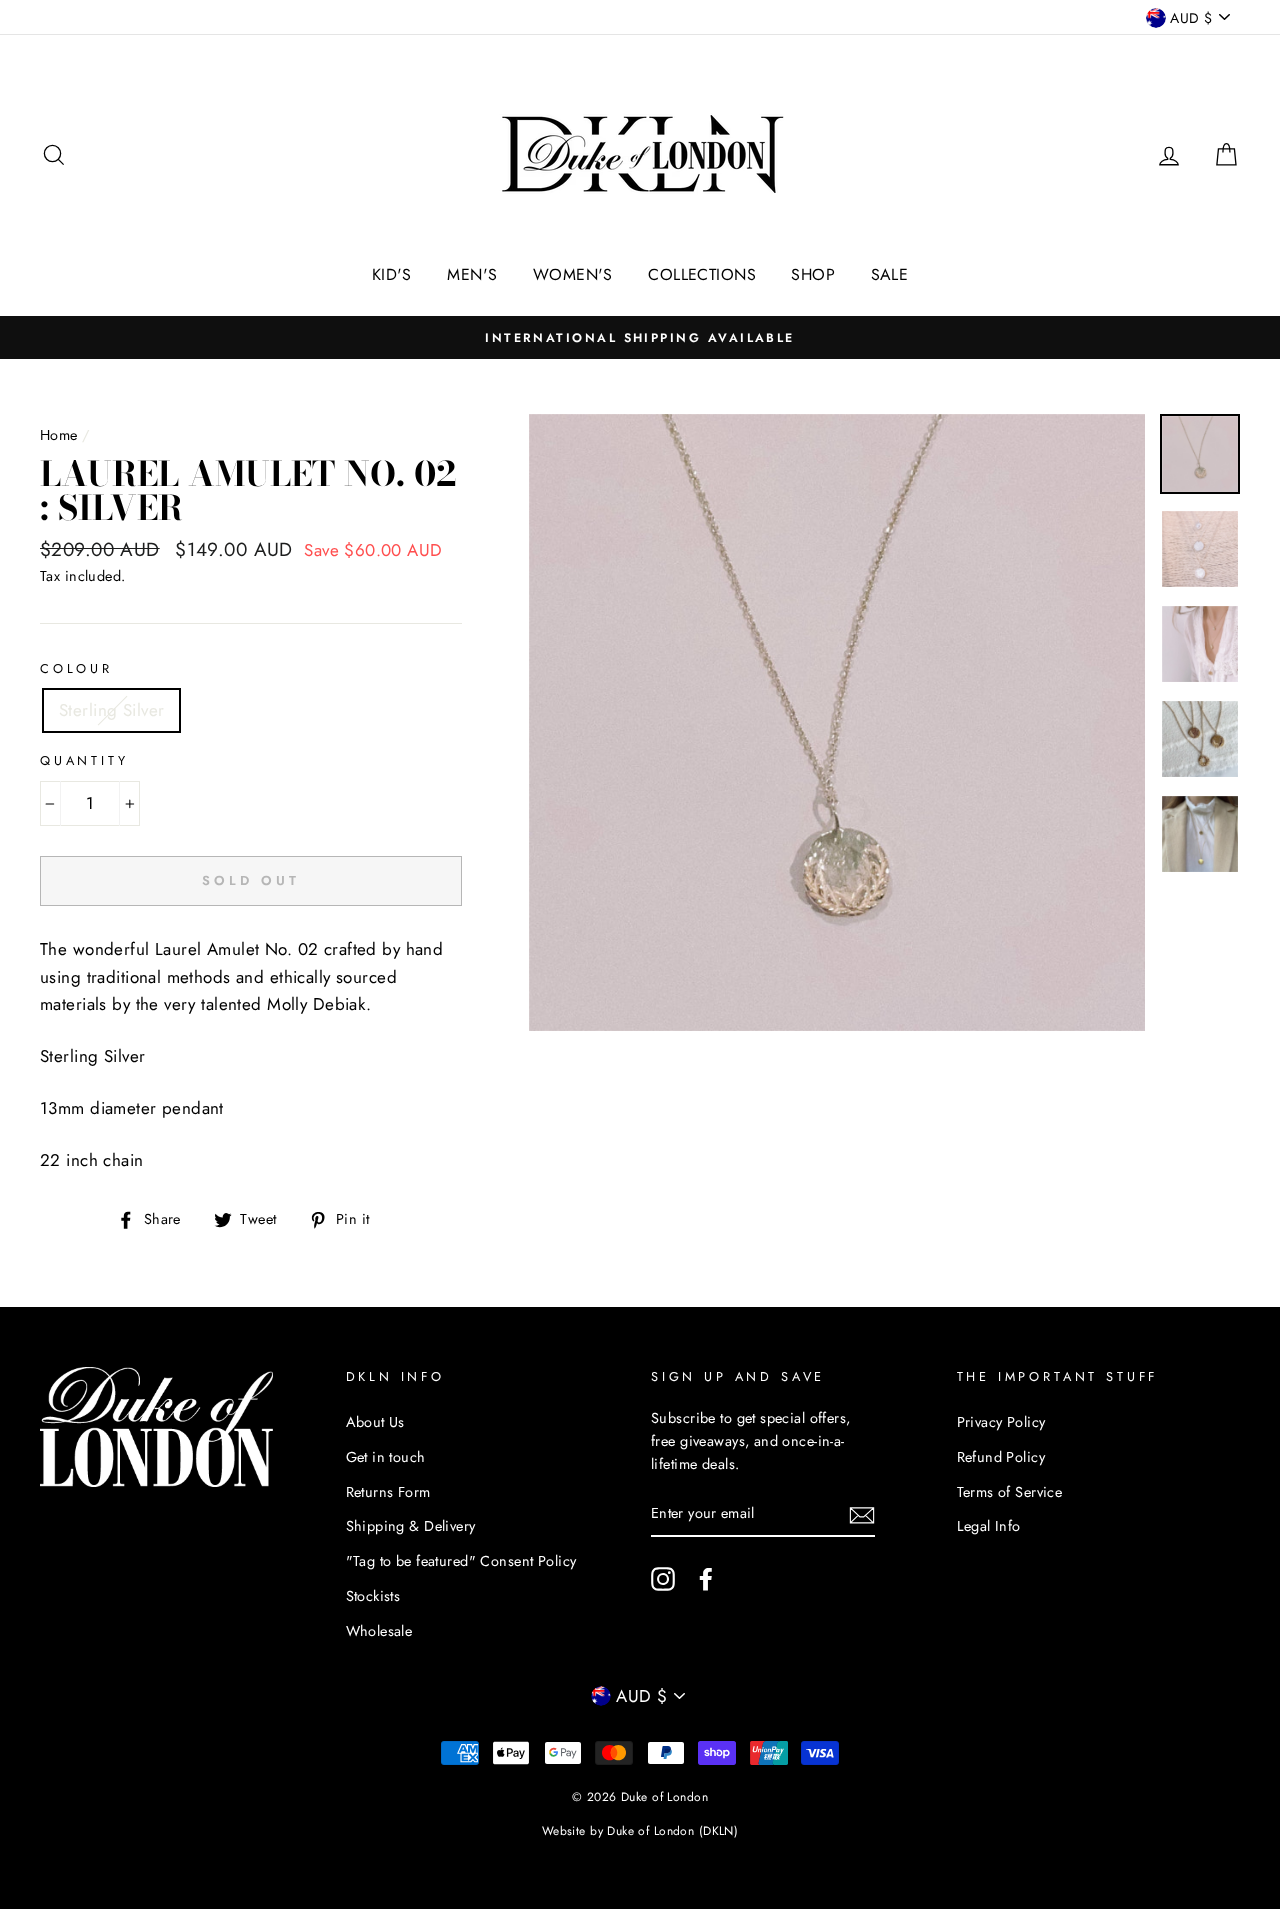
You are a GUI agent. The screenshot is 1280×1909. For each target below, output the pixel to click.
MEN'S (472, 274)
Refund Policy (1001, 1457)
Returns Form (388, 1492)
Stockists (373, 1596)
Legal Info (989, 1526)
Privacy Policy (1001, 1422)
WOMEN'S (573, 274)
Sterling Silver (111, 710)
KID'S (392, 274)
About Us (375, 1422)
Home (59, 435)
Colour (76, 668)
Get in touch (386, 1457)
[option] (640, 337)
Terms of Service (1010, 1492)
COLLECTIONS (702, 274)
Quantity (84, 760)
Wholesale (379, 1631)
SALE (890, 274)
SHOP (813, 274)
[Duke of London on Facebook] (706, 1579)
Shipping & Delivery (411, 1526)
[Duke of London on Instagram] (663, 1579)
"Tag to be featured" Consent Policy (461, 1561)
